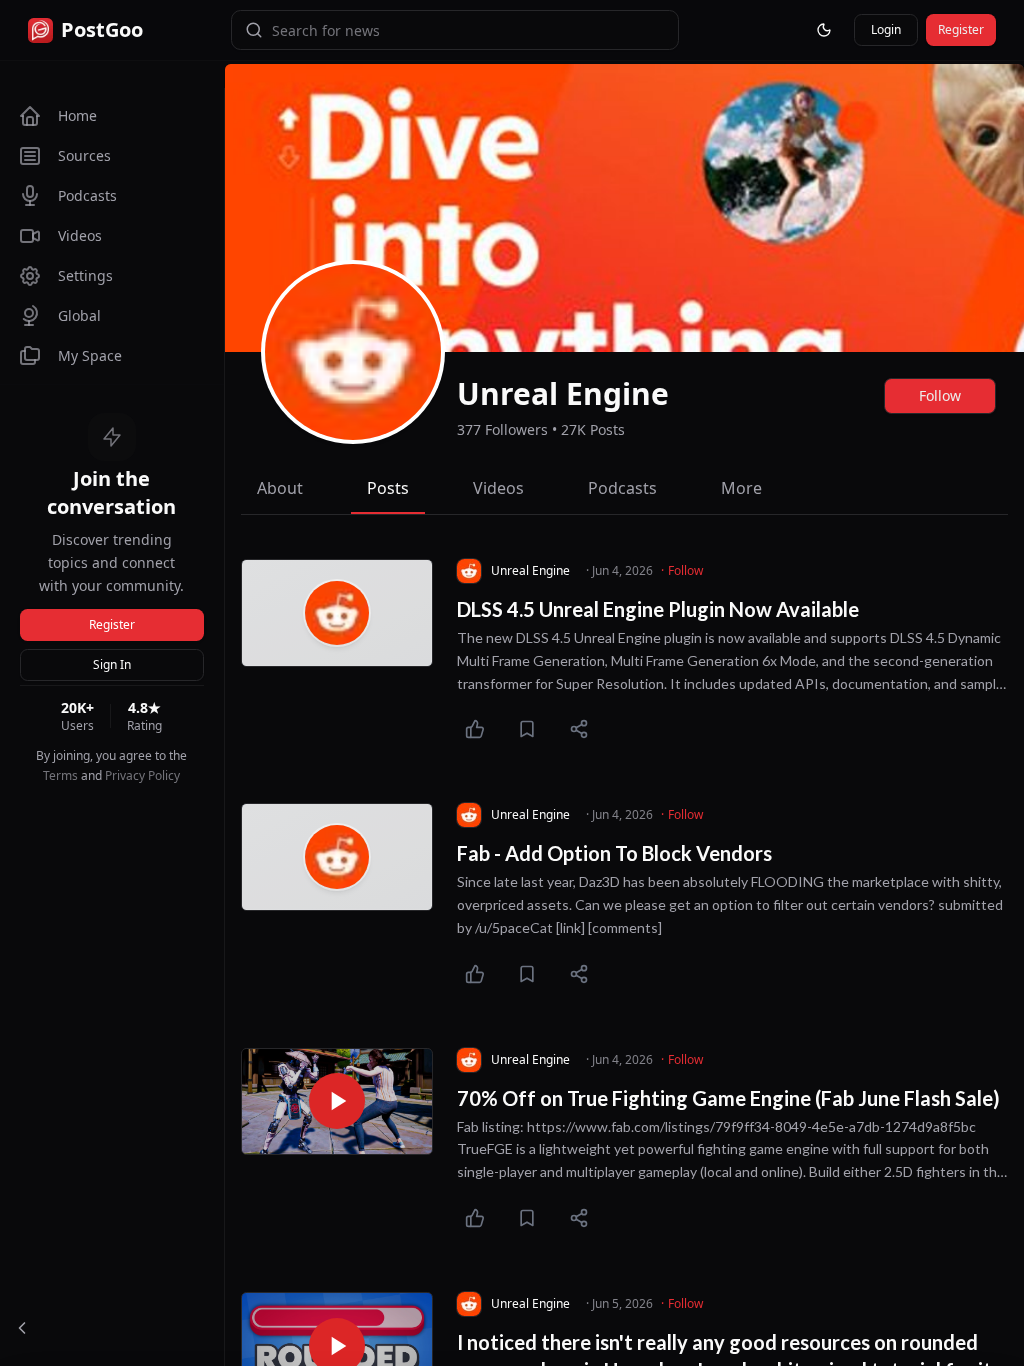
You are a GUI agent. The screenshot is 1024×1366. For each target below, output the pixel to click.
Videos (498, 488)
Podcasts (622, 488)
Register (112, 624)
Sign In (112, 664)
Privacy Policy (142, 775)
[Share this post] (579, 729)
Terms (60, 775)
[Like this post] (475, 729)
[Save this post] (527, 729)
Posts (388, 488)
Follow (940, 395)
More (741, 488)
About (280, 488)
